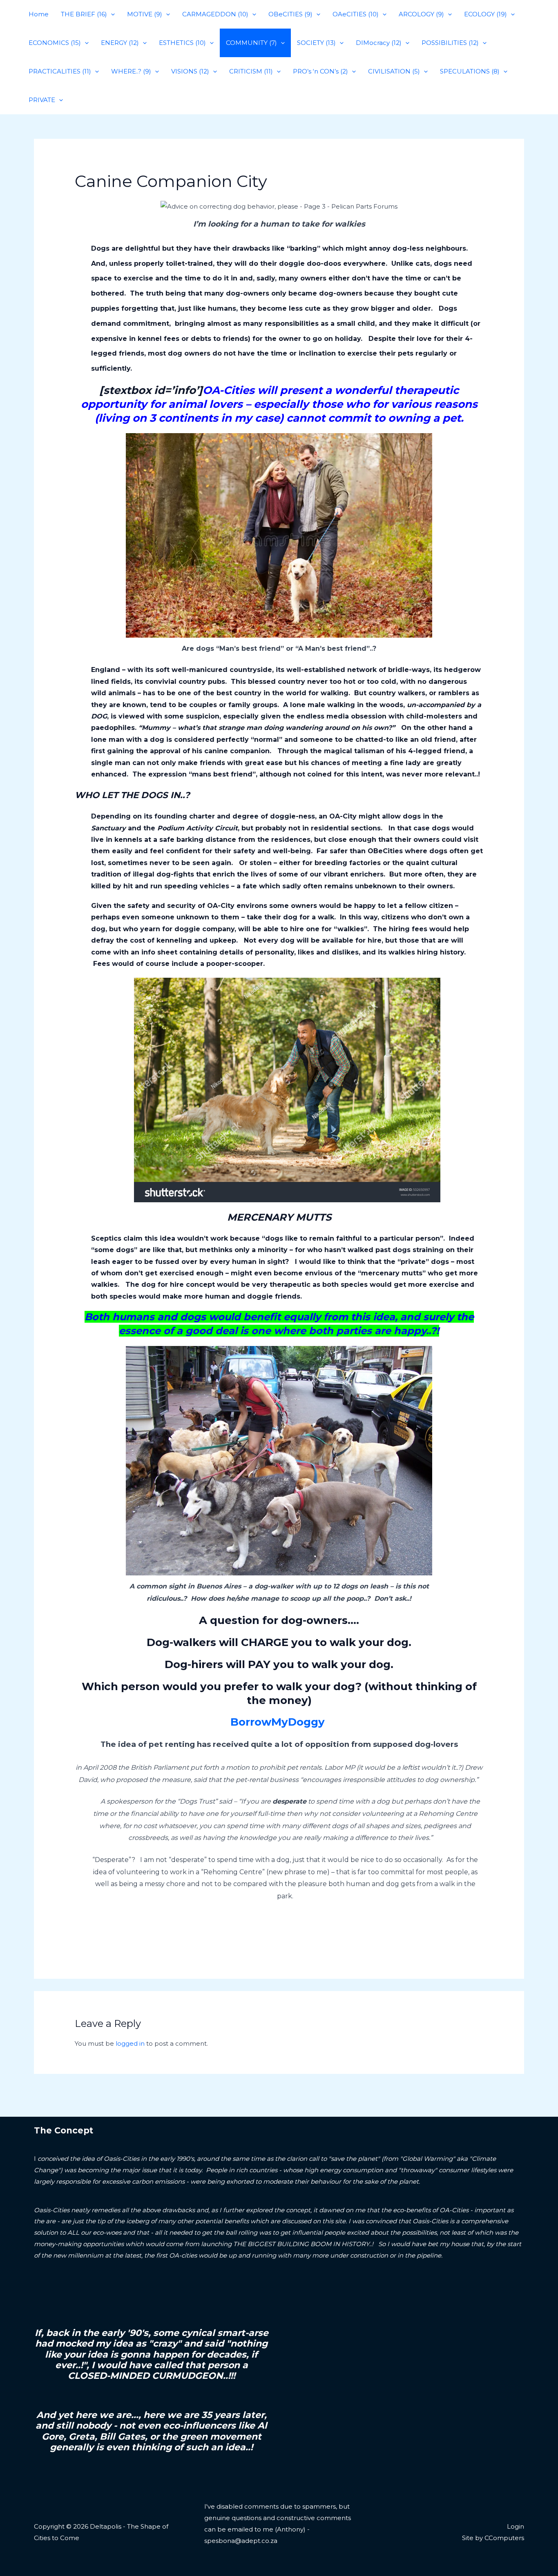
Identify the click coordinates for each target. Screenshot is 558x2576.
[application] (111, 14)
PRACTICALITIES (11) (60, 71)
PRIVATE (42, 100)
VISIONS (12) (190, 71)
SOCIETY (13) (316, 43)
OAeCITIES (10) (356, 14)
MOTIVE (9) (145, 14)
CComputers (504, 2538)
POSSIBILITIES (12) (450, 43)
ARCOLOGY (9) (421, 14)
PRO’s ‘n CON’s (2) (320, 71)
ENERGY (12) (120, 43)
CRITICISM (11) (251, 71)
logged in (130, 2043)
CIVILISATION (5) (394, 71)
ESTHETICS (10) (182, 43)
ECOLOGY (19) (485, 14)
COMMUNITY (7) (251, 43)
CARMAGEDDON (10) (215, 14)
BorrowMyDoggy (279, 1722)
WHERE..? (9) (131, 71)
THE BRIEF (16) (84, 14)
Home (39, 14)
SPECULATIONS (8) (470, 71)
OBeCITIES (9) (290, 14)
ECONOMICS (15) (55, 43)
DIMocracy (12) (379, 43)
